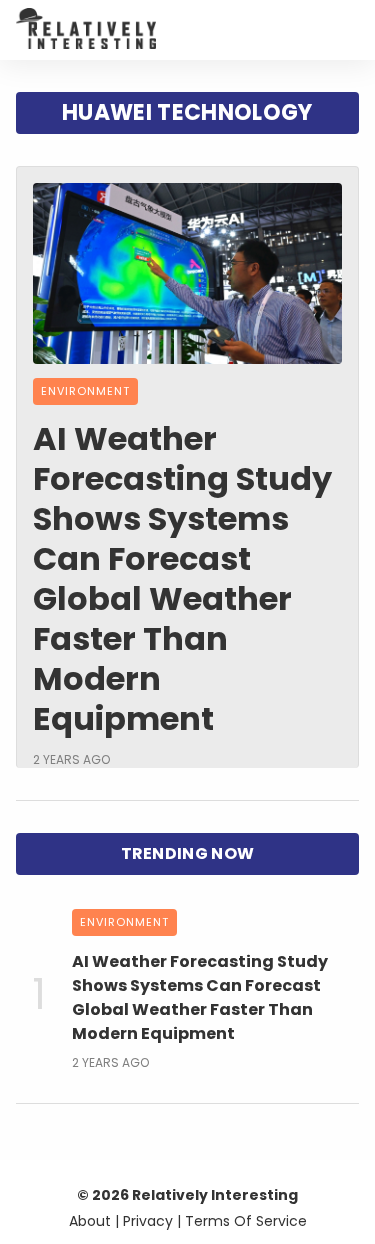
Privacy (148, 1221)
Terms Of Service (246, 1221)
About (90, 1221)
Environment (85, 391)
